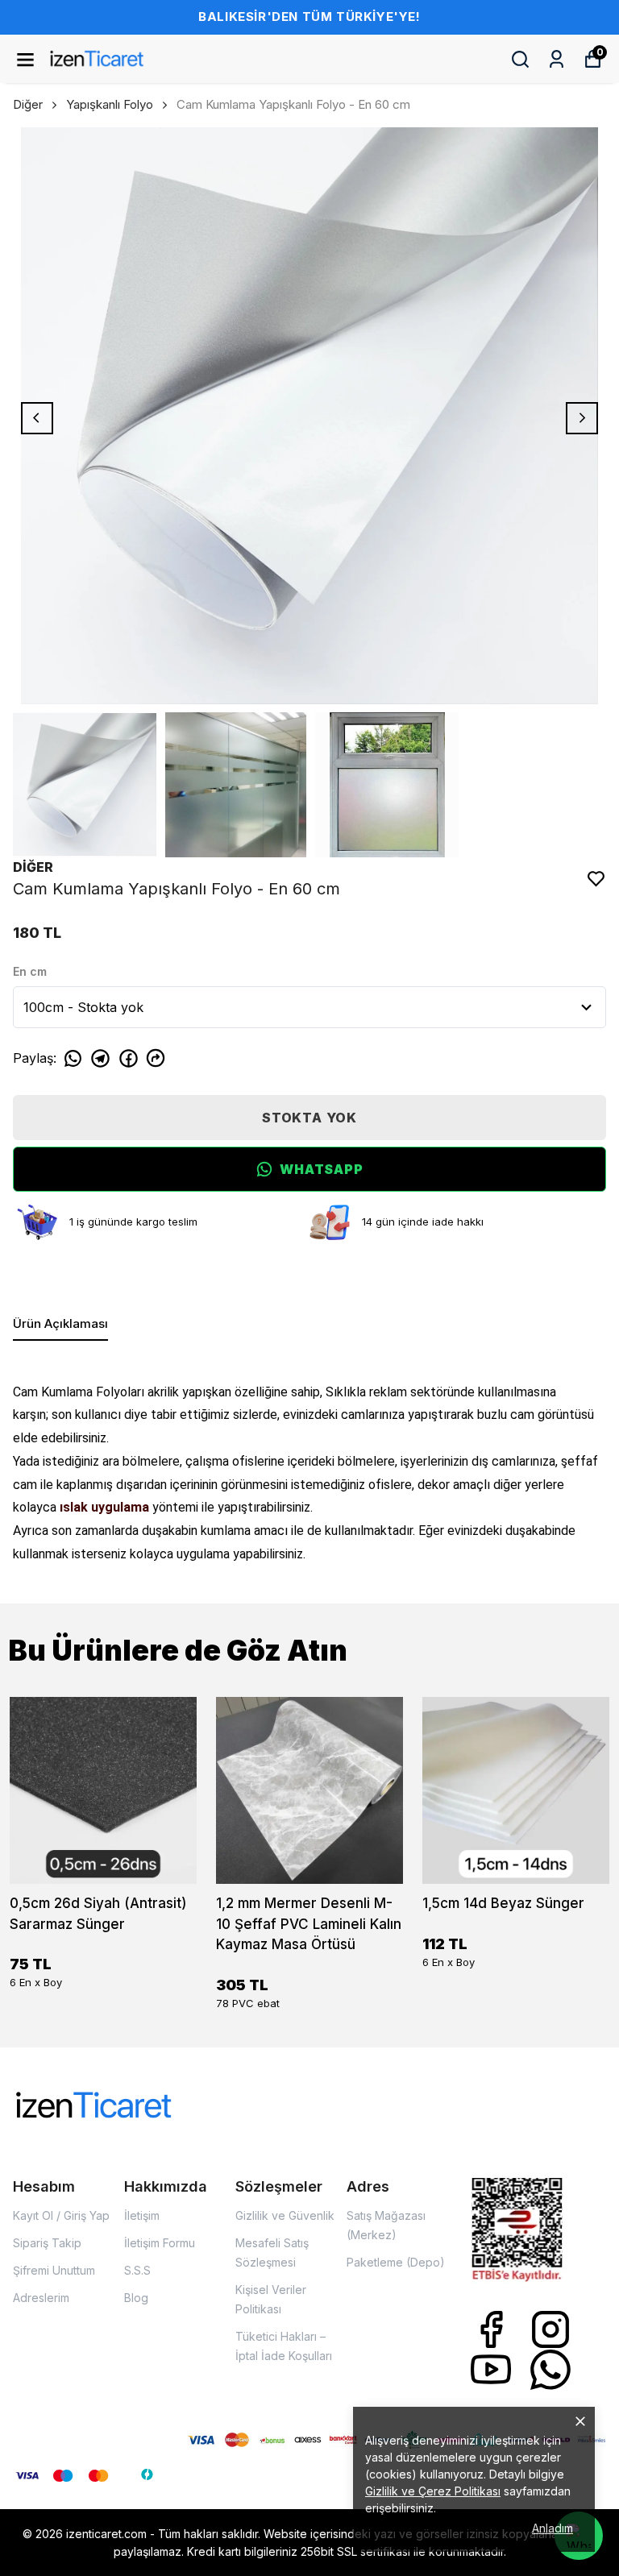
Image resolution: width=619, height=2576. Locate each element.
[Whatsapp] (550, 2370)
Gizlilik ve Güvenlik (285, 2215)
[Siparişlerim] (557, 59)
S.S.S (137, 2270)
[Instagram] (550, 2329)
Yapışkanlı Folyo (110, 104)
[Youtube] (491, 2370)
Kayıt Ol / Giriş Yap (61, 2215)
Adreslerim (41, 2298)
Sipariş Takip (47, 2243)
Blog (136, 2298)
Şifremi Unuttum (54, 2270)
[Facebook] (491, 2329)
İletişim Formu (160, 2243)
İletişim (142, 2215)
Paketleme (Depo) (396, 2262)
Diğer (28, 104)
